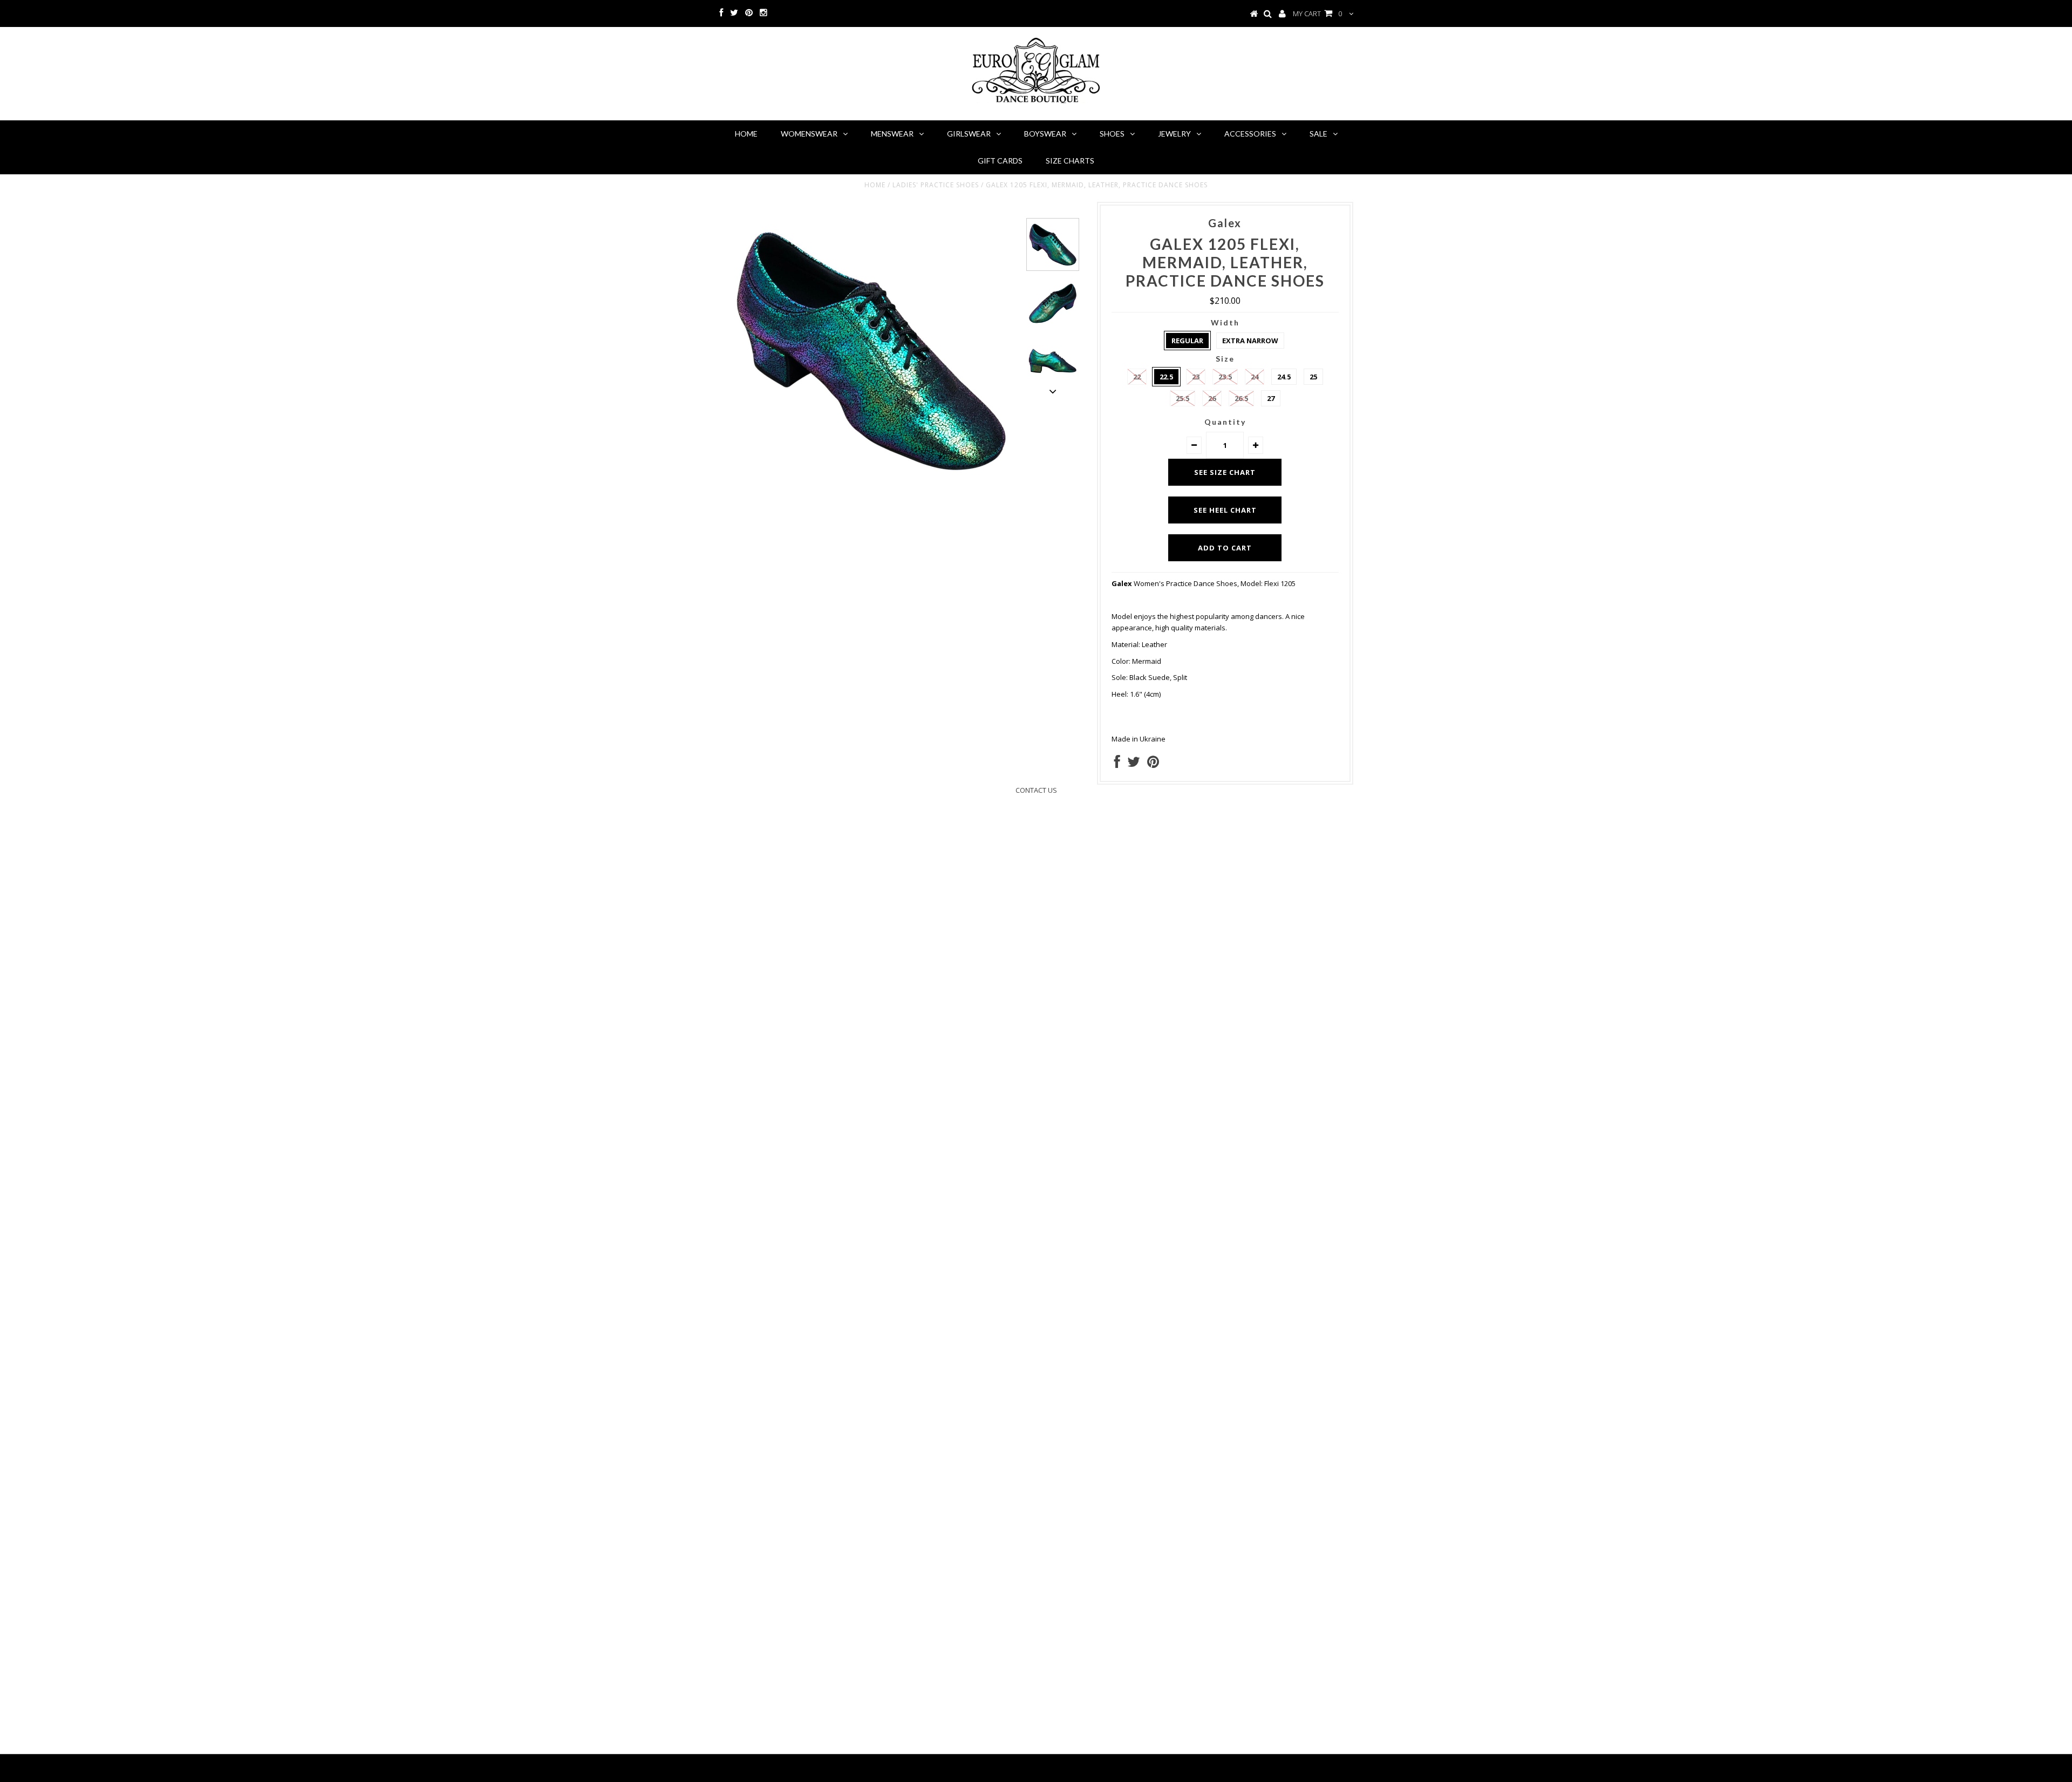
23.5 (1225, 377)
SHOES (1112, 134)
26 (1212, 398)
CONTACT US (1036, 790)
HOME (746, 134)
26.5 (1241, 398)
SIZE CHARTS (1070, 161)
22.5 (1166, 377)
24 (1255, 377)
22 (1137, 377)
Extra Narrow (1250, 341)
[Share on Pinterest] (1153, 764)
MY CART (1317, 13)
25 (1313, 377)
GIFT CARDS (1000, 161)
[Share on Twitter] (1134, 764)
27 (1271, 398)
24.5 (1284, 377)
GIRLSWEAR (969, 134)
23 (1196, 377)
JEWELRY (1174, 134)
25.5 (1182, 398)
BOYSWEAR (1045, 134)
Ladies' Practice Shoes (936, 185)
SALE (1318, 134)
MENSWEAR (892, 134)
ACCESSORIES (1250, 134)
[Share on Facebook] (1117, 764)
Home (875, 185)
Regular (1187, 341)
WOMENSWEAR (809, 134)
